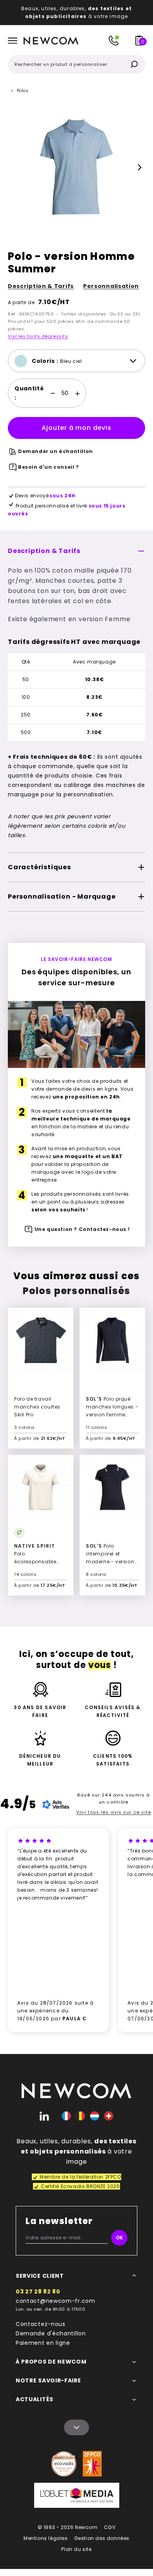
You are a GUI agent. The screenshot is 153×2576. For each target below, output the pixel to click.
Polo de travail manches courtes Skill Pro (37, 1407)
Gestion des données (102, 2538)
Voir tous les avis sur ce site (114, 1812)
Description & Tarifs (41, 286)
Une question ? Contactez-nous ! (82, 1229)
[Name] (76, 2427)
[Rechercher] (134, 64)
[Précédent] (13, 167)
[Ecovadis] (64, 2464)
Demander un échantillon (56, 451)
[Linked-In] (44, 2116)
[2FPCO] (92, 2464)
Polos (23, 91)
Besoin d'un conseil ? (49, 467)
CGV (110, 2527)
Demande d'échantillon (51, 2333)
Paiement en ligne (43, 2343)
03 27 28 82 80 (38, 2291)
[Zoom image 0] (76, 167)
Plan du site (76, 2549)
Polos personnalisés (77, 1291)
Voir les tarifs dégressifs (38, 336)
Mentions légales (46, 2538)
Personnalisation (111, 286)
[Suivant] (140, 167)
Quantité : (29, 393)
